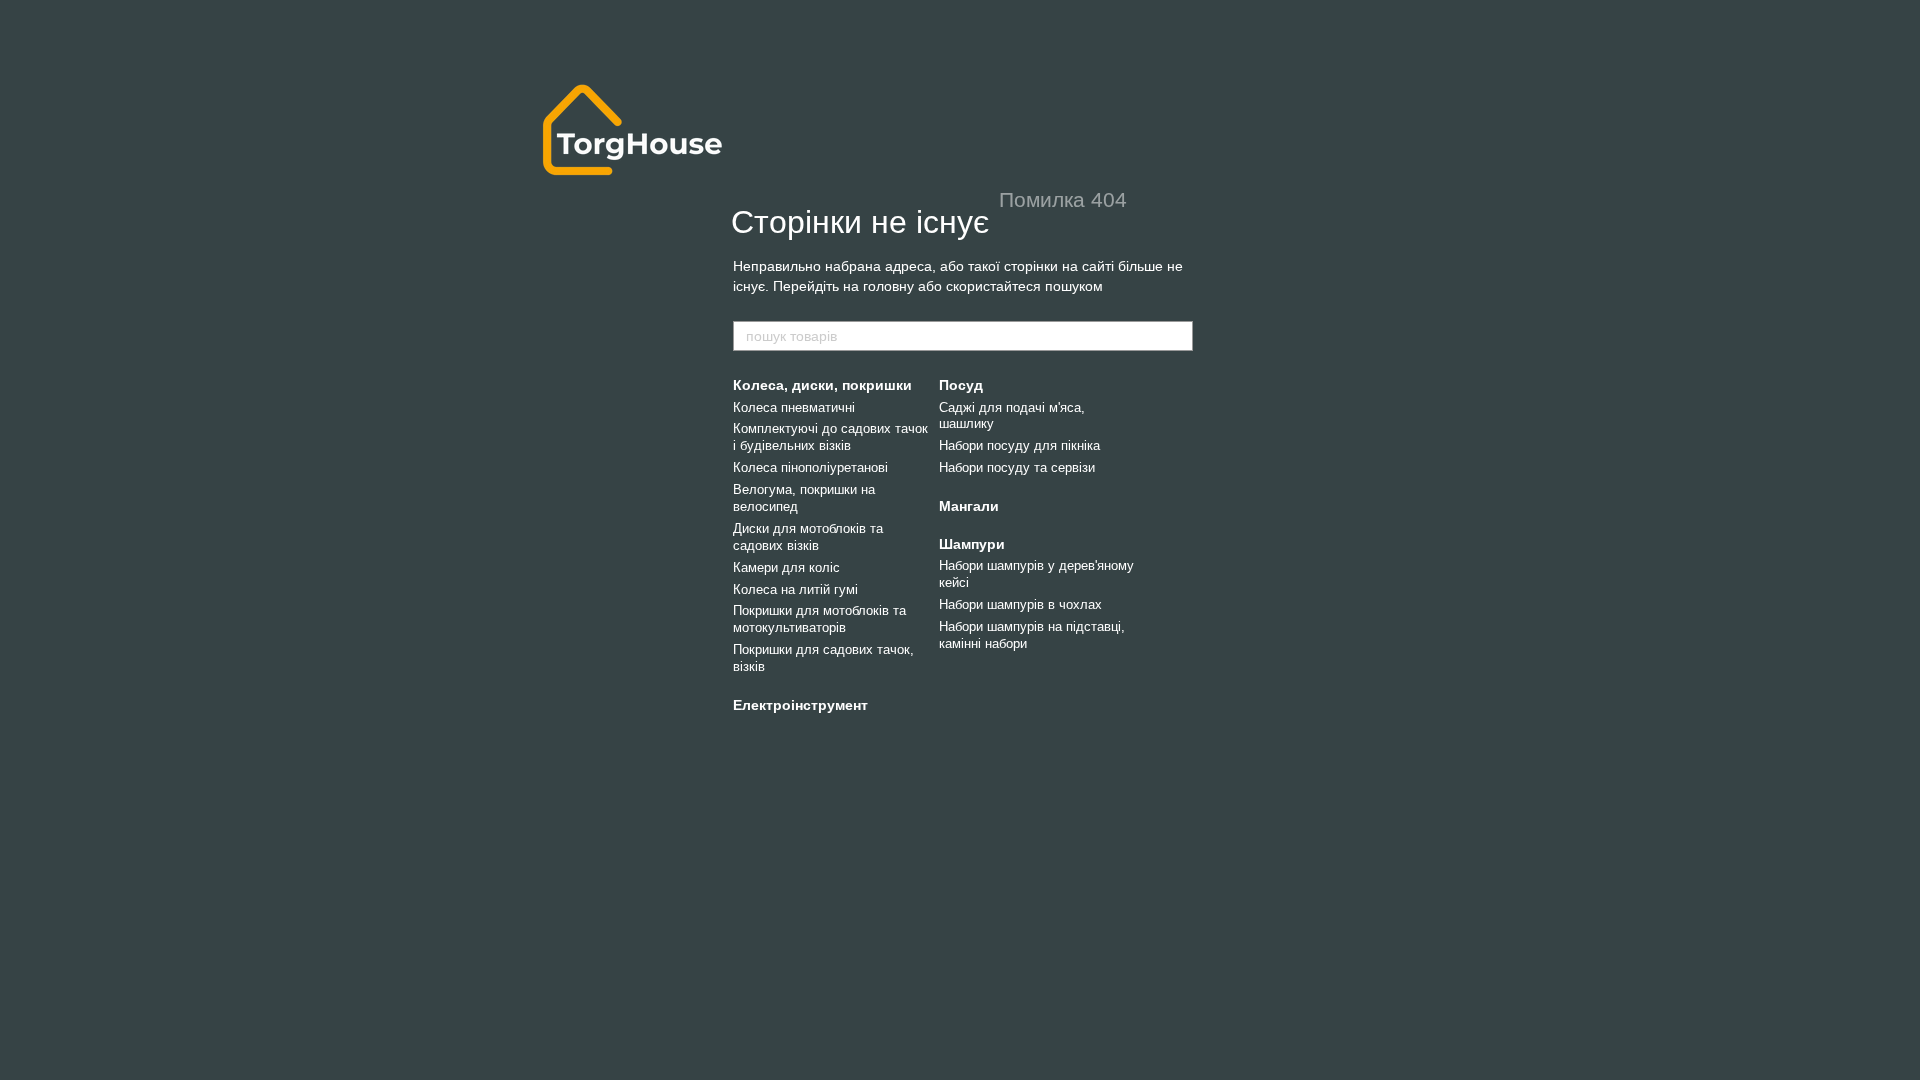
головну (888, 286)
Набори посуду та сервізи (1017, 467)
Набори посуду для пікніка (1019, 445)
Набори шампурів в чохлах (1020, 604)
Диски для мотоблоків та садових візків (808, 537)
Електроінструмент (800, 705)
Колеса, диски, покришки (822, 385)
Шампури (972, 544)
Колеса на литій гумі (795, 589)
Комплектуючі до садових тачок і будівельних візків (830, 437)
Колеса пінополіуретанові (810, 467)
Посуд (961, 385)
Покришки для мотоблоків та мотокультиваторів (819, 619)
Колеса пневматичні (794, 407)
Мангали (969, 506)
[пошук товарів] (1177, 336)
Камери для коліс (786, 567)
